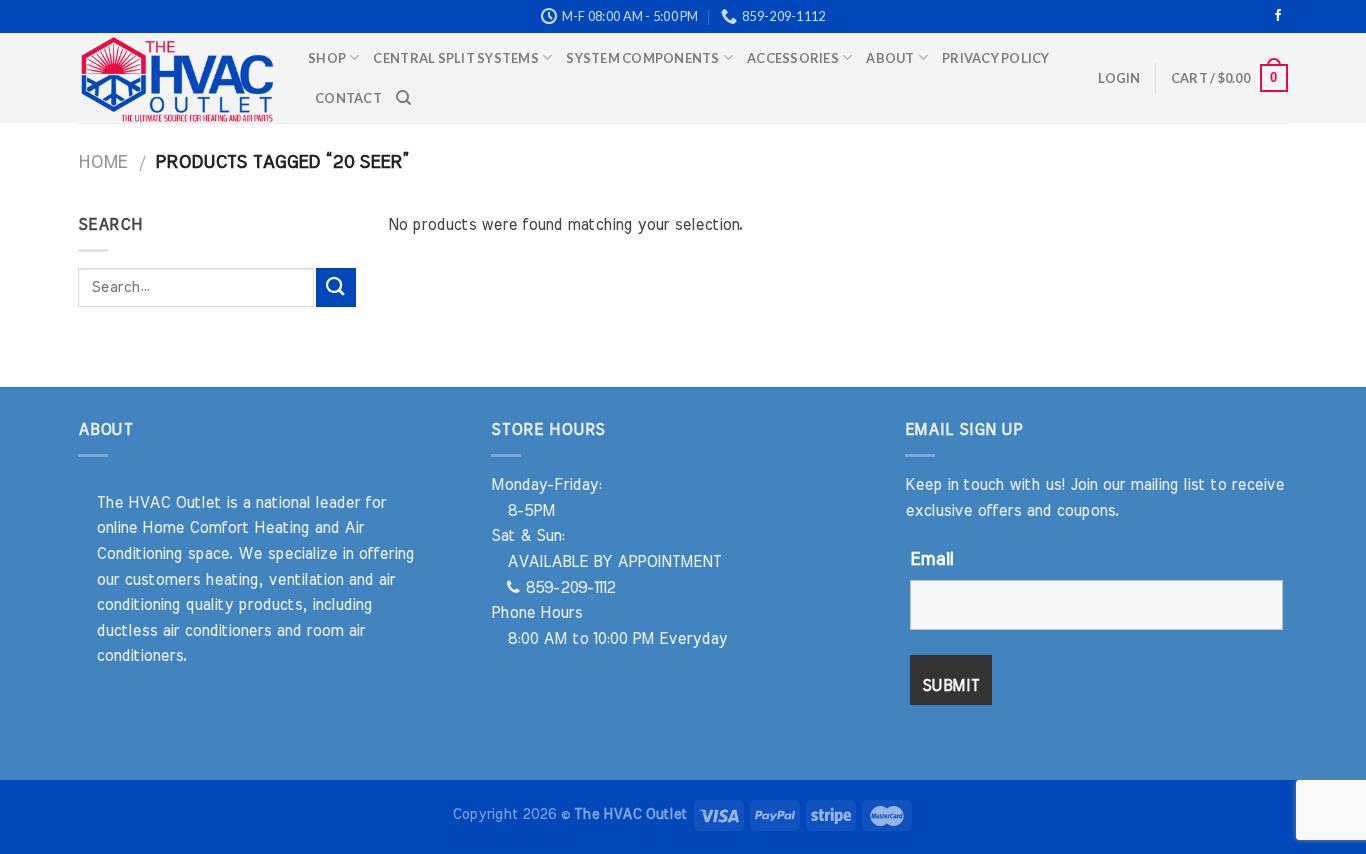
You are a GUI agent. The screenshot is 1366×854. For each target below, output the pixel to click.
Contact (348, 98)
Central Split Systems (455, 58)
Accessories (793, 58)
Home (102, 162)
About (890, 58)
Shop (327, 58)
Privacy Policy (996, 58)
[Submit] (336, 287)
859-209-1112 (567, 588)
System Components (642, 58)
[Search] (403, 98)
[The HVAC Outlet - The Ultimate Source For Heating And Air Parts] (178, 78)
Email (931, 560)
